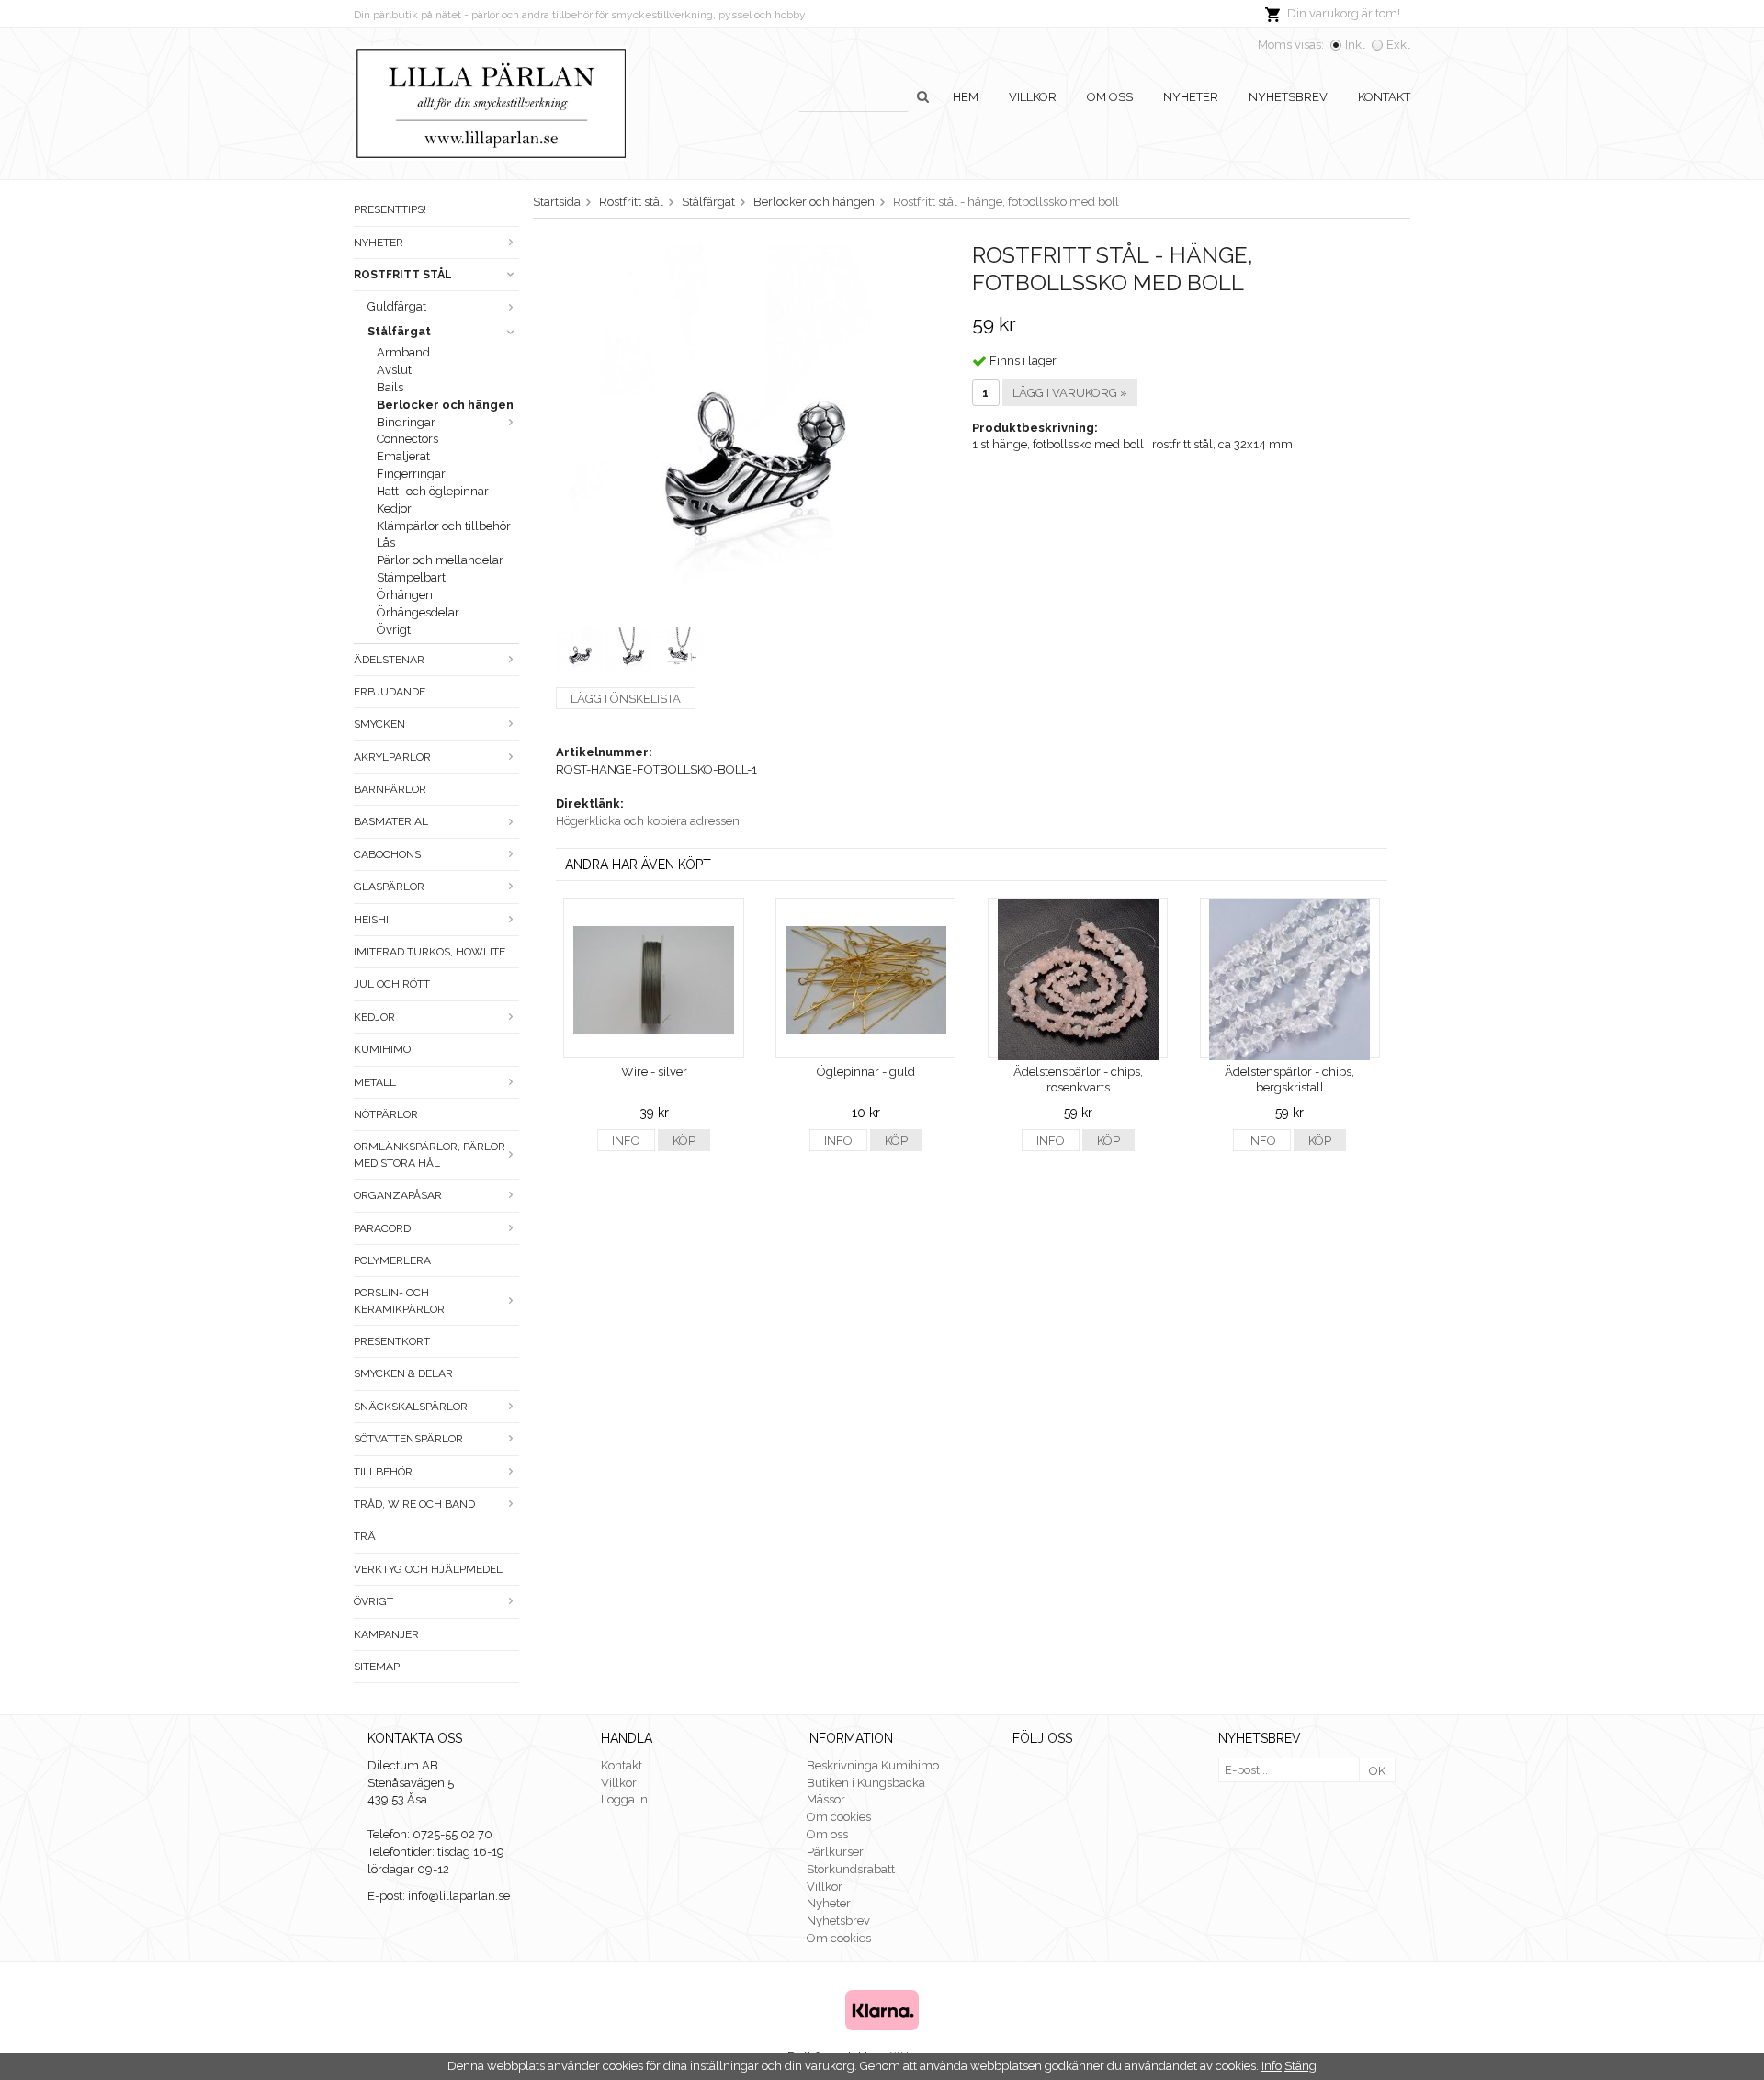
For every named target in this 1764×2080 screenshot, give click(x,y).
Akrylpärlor (392, 757)
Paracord (382, 1228)
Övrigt (394, 630)
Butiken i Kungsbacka (866, 1783)
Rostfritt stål (403, 275)
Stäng (1300, 2066)
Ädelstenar (389, 660)
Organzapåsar (398, 1195)
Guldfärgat (397, 306)
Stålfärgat (399, 331)
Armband (403, 352)
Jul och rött (392, 984)
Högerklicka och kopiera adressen (648, 821)
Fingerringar (411, 474)
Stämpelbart (411, 577)
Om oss (1110, 97)
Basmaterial (391, 821)
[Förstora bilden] (743, 425)
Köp (684, 1141)
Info (626, 1141)
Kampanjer (386, 1634)
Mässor (826, 1799)
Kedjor (394, 509)
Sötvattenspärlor (408, 1439)
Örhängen (405, 595)
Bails (390, 387)
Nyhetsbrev (1288, 97)
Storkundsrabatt (851, 1869)
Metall (375, 1082)
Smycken (379, 724)
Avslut (394, 370)
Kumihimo (382, 1049)
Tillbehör (383, 1472)
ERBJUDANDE (390, 692)
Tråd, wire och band (414, 1504)
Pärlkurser (835, 1852)
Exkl (1398, 45)
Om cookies (839, 1817)
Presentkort (392, 1341)
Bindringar (406, 422)
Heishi (371, 920)
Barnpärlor (390, 789)
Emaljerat (403, 456)
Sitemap (377, 1667)
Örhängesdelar (418, 612)
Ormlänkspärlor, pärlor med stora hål (430, 1154)
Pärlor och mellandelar (440, 560)
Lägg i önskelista (626, 699)
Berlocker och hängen (445, 405)
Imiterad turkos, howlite (430, 952)
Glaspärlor (389, 887)
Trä (365, 1536)
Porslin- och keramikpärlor (399, 1300)
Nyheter (1191, 97)
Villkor (1033, 97)
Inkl (1355, 45)
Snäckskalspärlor (411, 1407)
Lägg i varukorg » (1070, 393)
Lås (386, 543)
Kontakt (1384, 97)
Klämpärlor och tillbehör (444, 526)
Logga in (624, 1799)
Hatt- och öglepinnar (433, 491)
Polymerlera (392, 1260)
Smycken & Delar (403, 1373)
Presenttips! (390, 209)
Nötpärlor (386, 1114)
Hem (966, 97)
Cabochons (387, 854)
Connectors (407, 439)
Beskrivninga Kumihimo (873, 1765)
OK (1377, 1771)
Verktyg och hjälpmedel (428, 1569)
